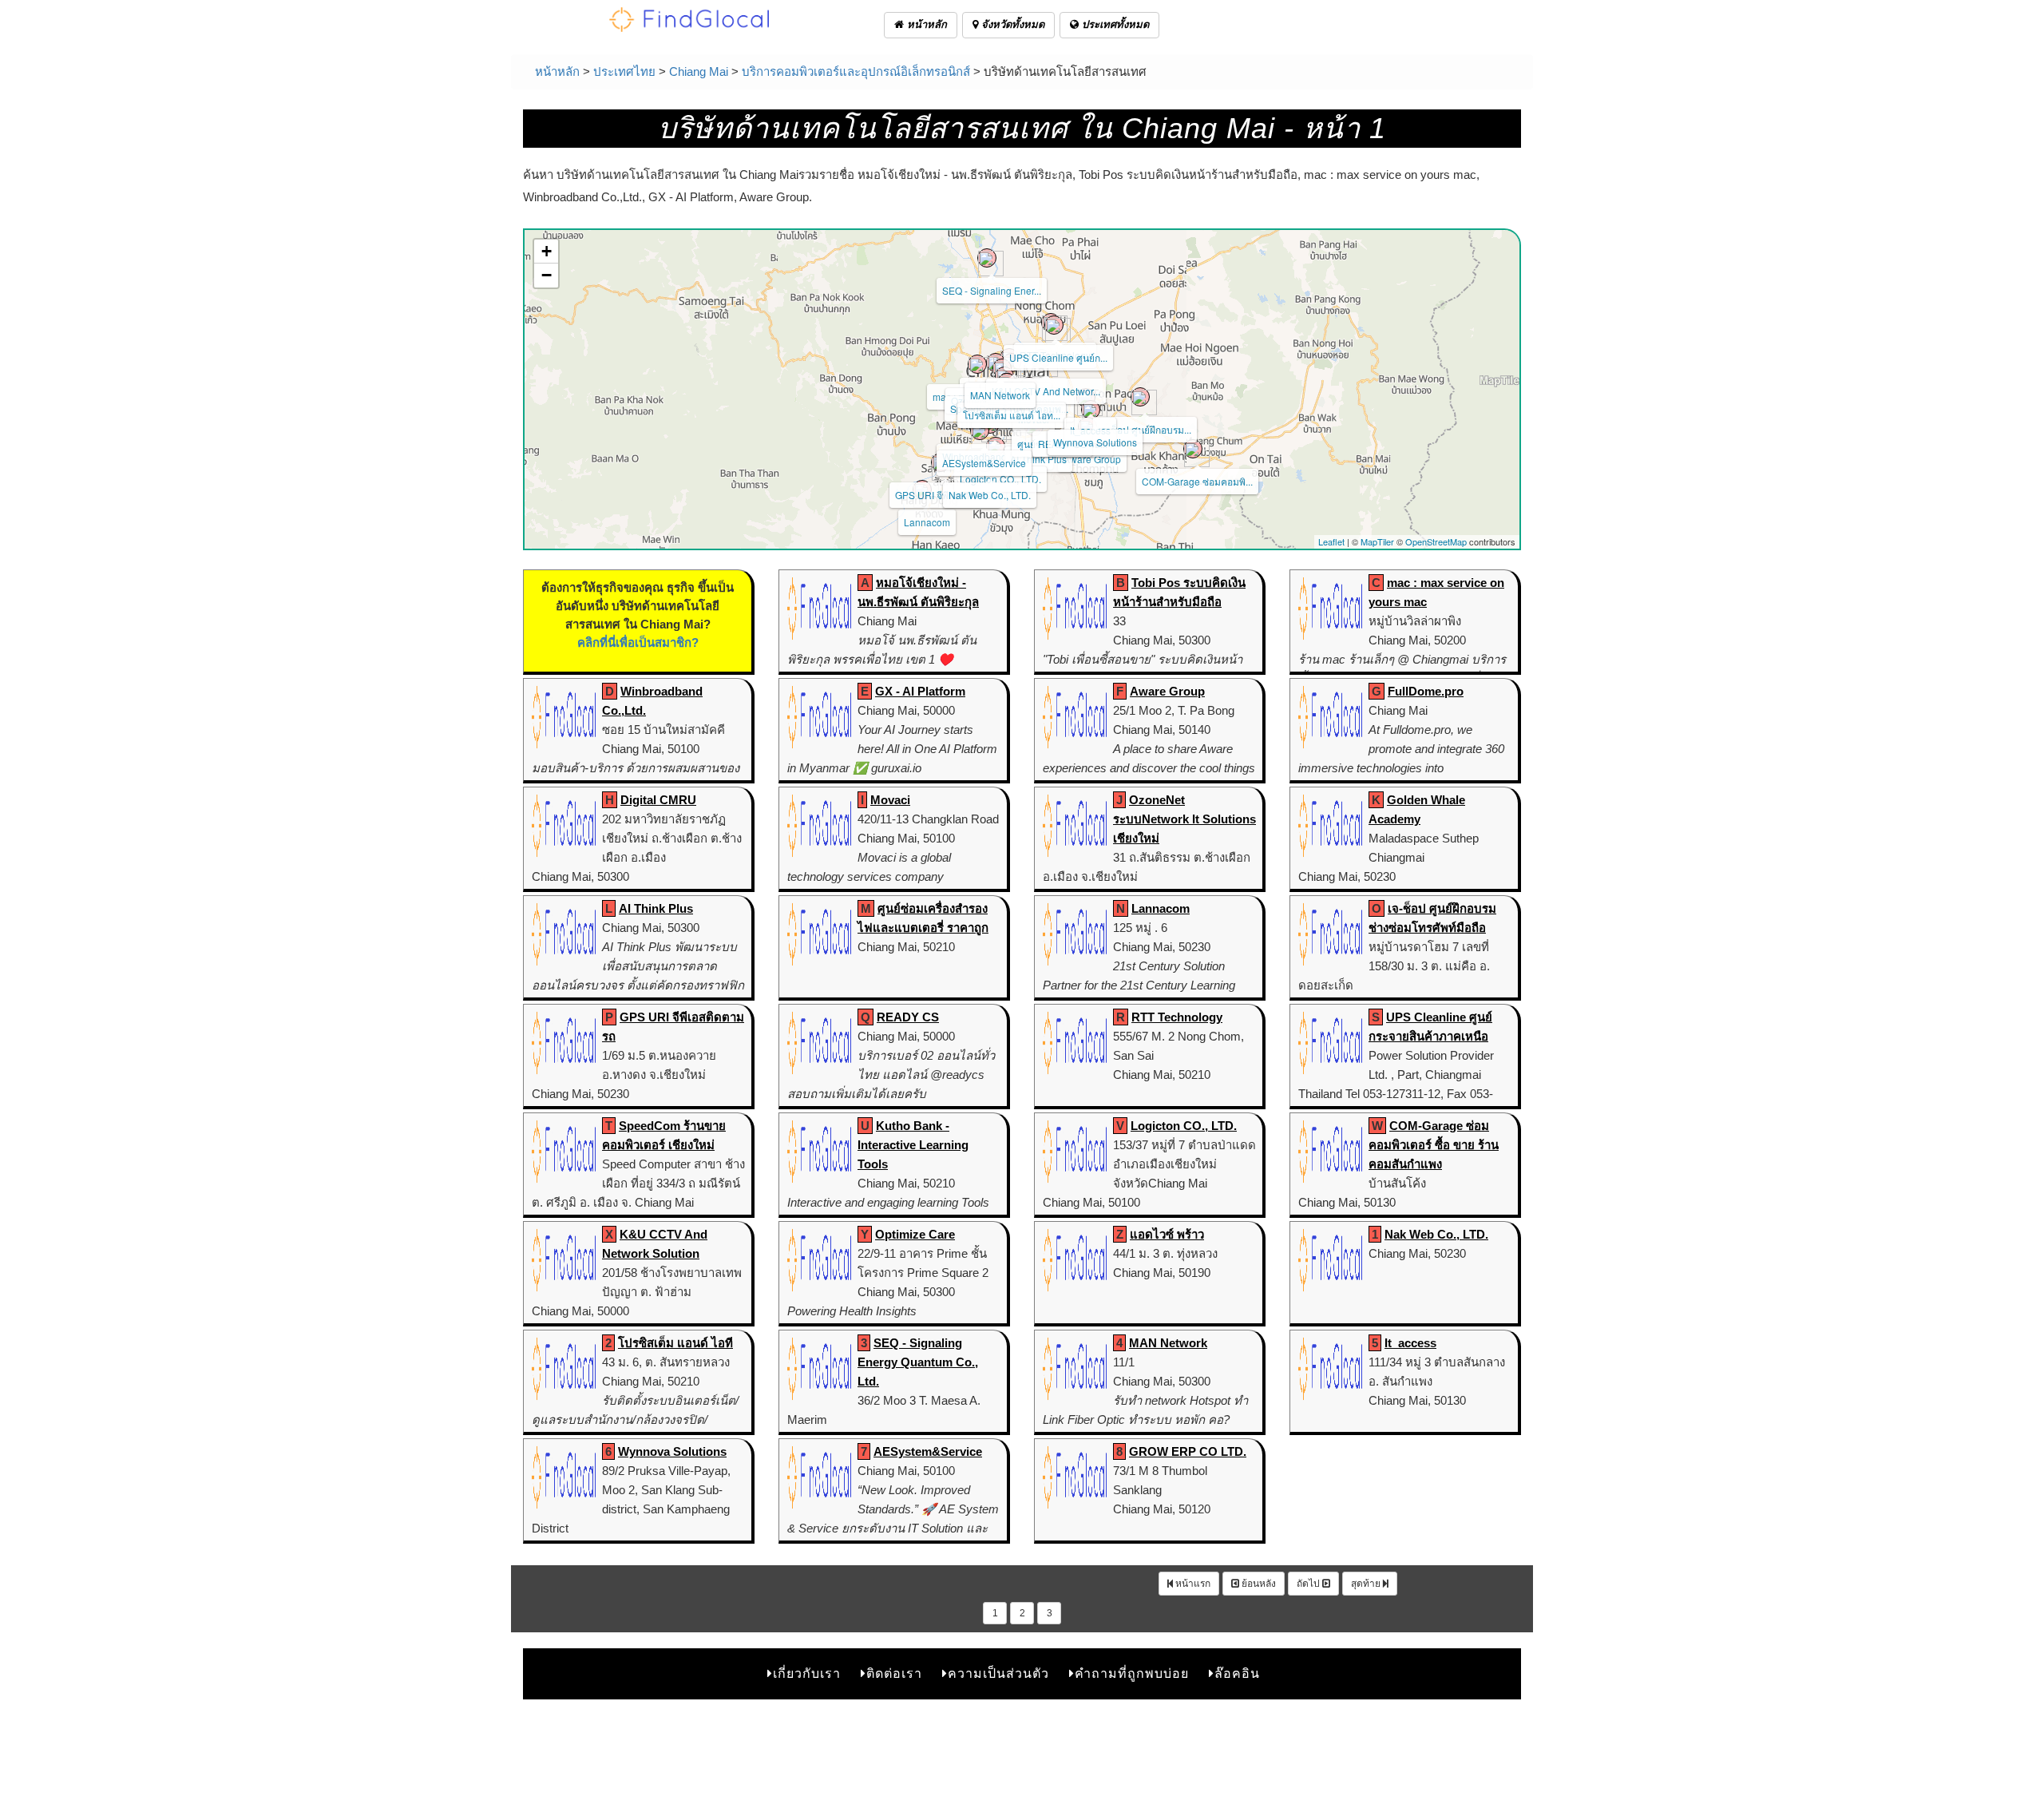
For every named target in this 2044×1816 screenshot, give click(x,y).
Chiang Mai (699, 71)
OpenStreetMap (1436, 541)
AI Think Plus (1038, 459)
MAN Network (1000, 395)
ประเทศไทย (624, 71)
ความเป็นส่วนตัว (998, 1673)
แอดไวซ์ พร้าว (1167, 1234)
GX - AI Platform (920, 691)
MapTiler (1377, 541)
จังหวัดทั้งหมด (1011, 24)
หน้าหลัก (925, 24)
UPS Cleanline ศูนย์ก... (1058, 357)
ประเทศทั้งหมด (1114, 24)
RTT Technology (1177, 1017)
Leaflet (1331, 541)
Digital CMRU (658, 800)
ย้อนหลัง (1258, 1584)
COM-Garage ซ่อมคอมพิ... (1197, 481)
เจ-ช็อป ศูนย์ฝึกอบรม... (1145, 429)
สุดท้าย (1367, 1584)
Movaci (890, 800)
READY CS (908, 1017)
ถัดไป (1309, 1584)
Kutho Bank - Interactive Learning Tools (913, 1145)
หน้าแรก (1192, 1584)
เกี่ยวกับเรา (807, 1673)
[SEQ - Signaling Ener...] (987, 258)
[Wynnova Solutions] (1091, 410)
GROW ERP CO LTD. (1188, 1451)
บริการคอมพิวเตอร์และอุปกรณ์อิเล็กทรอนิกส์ (856, 71)
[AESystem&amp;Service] (980, 430)
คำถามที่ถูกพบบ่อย (1132, 1673)
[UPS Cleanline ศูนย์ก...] (1054, 325)
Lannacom (927, 522)
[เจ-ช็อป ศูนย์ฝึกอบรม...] (1140, 397)
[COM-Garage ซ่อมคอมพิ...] (1193, 449)
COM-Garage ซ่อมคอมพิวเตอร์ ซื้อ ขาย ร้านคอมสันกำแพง (1434, 1145)
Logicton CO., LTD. (1000, 479)
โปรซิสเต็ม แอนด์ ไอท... (1012, 415)
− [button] (547, 275)
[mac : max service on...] (977, 364)
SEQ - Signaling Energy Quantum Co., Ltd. (918, 1362)
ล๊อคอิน (1237, 1673)
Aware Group (1092, 459)
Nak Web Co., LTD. (990, 495)
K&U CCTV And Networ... (1046, 391)
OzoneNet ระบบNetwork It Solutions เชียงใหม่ (1184, 819)
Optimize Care (915, 1234)
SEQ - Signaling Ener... (992, 290)
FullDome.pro (1426, 691)
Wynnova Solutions (1095, 442)
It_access (1410, 1343)
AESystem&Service (984, 463)
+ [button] (547, 251)
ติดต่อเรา (894, 1673)
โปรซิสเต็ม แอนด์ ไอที (675, 1343)
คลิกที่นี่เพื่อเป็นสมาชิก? (638, 642)
